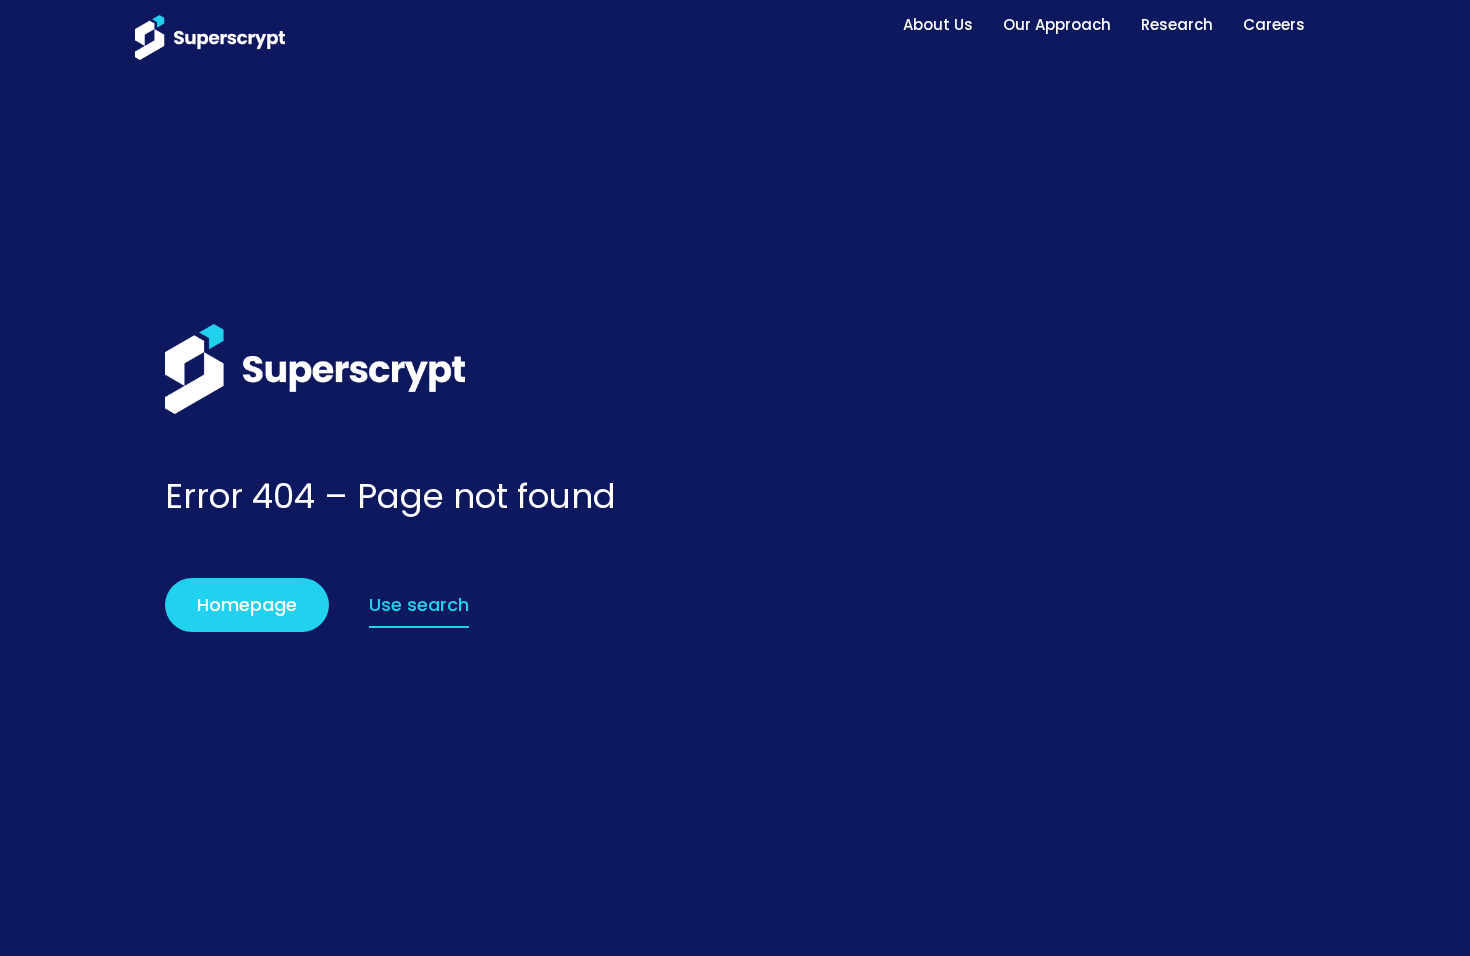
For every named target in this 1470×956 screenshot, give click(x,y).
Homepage (247, 604)
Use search (419, 604)
